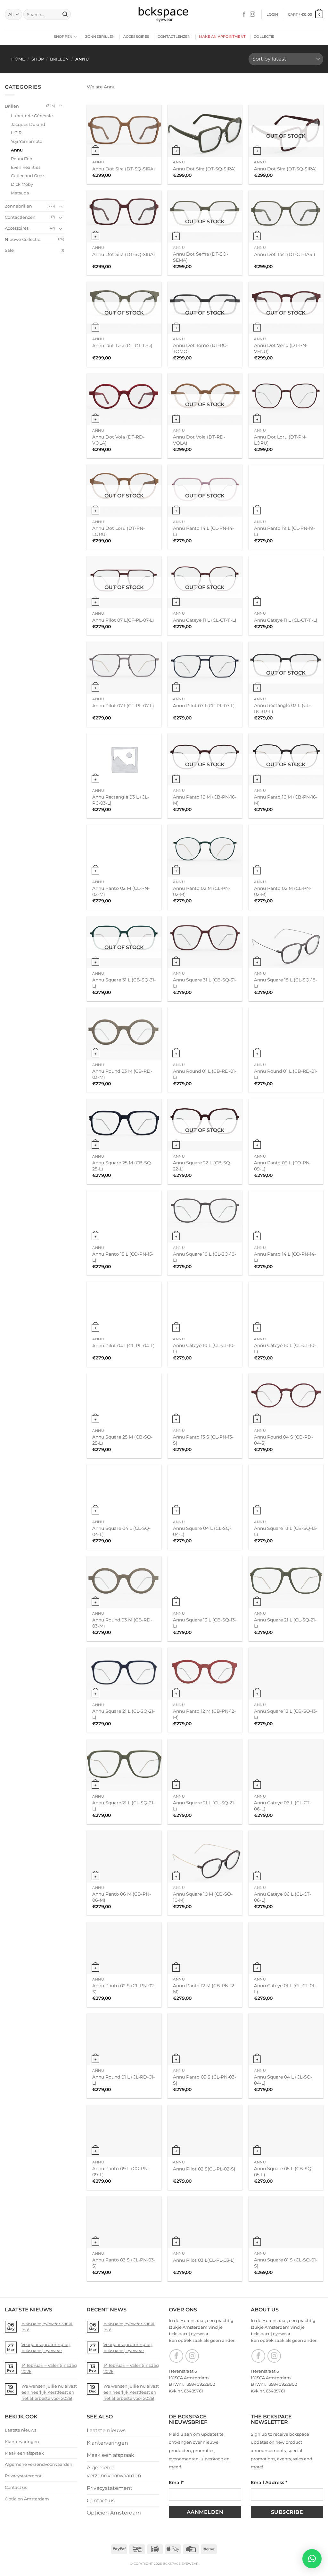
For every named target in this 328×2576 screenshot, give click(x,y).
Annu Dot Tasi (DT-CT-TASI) (285, 254)
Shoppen (63, 37)
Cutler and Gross (28, 176)
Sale (9, 250)
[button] (272, 14)
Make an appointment (222, 37)
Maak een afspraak (24, 2453)
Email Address (269, 2482)
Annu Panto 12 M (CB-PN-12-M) (204, 1714)
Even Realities (26, 167)
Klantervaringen (22, 2441)
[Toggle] (61, 106)
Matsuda (20, 193)
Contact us (16, 2487)
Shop (38, 59)
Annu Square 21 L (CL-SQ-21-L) (285, 1623)
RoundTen (22, 159)
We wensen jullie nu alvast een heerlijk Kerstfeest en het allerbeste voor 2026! (49, 2392)
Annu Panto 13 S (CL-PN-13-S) (203, 1440)
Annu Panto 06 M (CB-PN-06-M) (122, 1897)
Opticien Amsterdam (27, 2499)
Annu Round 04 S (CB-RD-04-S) (283, 1440)
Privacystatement (23, 2476)
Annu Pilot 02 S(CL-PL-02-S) (204, 2169)
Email (176, 2482)
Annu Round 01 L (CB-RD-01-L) (205, 1074)
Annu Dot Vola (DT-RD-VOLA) (118, 440)
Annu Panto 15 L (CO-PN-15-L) (123, 1257)
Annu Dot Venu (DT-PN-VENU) (281, 348)
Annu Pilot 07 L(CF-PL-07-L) (123, 620)
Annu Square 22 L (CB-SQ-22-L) (202, 1166)
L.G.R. (17, 133)
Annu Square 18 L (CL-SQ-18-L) (286, 983)
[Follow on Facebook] (244, 14)
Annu (17, 150)
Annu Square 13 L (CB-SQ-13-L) (286, 1531)
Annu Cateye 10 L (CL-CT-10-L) (204, 1348)
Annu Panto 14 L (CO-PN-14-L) (285, 1257)
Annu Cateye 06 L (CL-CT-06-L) (283, 1806)
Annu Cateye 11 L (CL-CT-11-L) (205, 620)
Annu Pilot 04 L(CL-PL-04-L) (123, 1346)
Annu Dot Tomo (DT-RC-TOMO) (200, 348)
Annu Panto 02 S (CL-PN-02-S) (124, 1989)
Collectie (264, 37)
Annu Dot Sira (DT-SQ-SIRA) (124, 169)
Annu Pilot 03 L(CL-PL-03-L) (204, 2260)
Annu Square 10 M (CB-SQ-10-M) (203, 1897)
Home (18, 59)
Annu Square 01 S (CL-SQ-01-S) (286, 2263)
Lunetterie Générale (32, 116)
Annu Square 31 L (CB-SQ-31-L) (124, 983)
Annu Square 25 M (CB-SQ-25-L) (122, 1166)
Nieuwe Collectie (23, 239)
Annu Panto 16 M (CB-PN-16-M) (205, 800)
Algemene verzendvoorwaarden (39, 2464)
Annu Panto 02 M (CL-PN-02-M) (121, 891)
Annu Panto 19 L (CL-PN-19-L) (284, 531)
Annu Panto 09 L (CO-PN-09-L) (283, 1166)
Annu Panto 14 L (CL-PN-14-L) (203, 531)
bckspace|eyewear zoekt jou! (47, 2327)
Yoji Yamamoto (27, 141)
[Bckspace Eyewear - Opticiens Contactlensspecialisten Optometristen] (164, 15)
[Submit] (65, 14)
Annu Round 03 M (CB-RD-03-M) (122, 1074)
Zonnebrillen (100, 37)
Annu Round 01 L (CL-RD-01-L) (123, 2080)
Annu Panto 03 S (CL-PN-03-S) (205, 2080)
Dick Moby (22, 184)
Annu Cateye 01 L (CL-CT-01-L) (285, 1989)
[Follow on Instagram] (252, 14)
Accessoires (136, 37)
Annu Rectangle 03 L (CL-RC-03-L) (282, 708)
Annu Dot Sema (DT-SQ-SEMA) (201, 257)
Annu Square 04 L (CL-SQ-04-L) (121, 1531)
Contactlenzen (174, 37)
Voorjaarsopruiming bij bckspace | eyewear (46, 2347)
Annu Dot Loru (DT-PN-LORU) (280, 440)
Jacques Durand (28, 124)
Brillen (59, 59)
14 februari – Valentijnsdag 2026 (49, 2368)
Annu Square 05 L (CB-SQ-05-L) (283, 2172)
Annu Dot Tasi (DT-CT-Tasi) (122, 346)
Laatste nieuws (20, 2430)
